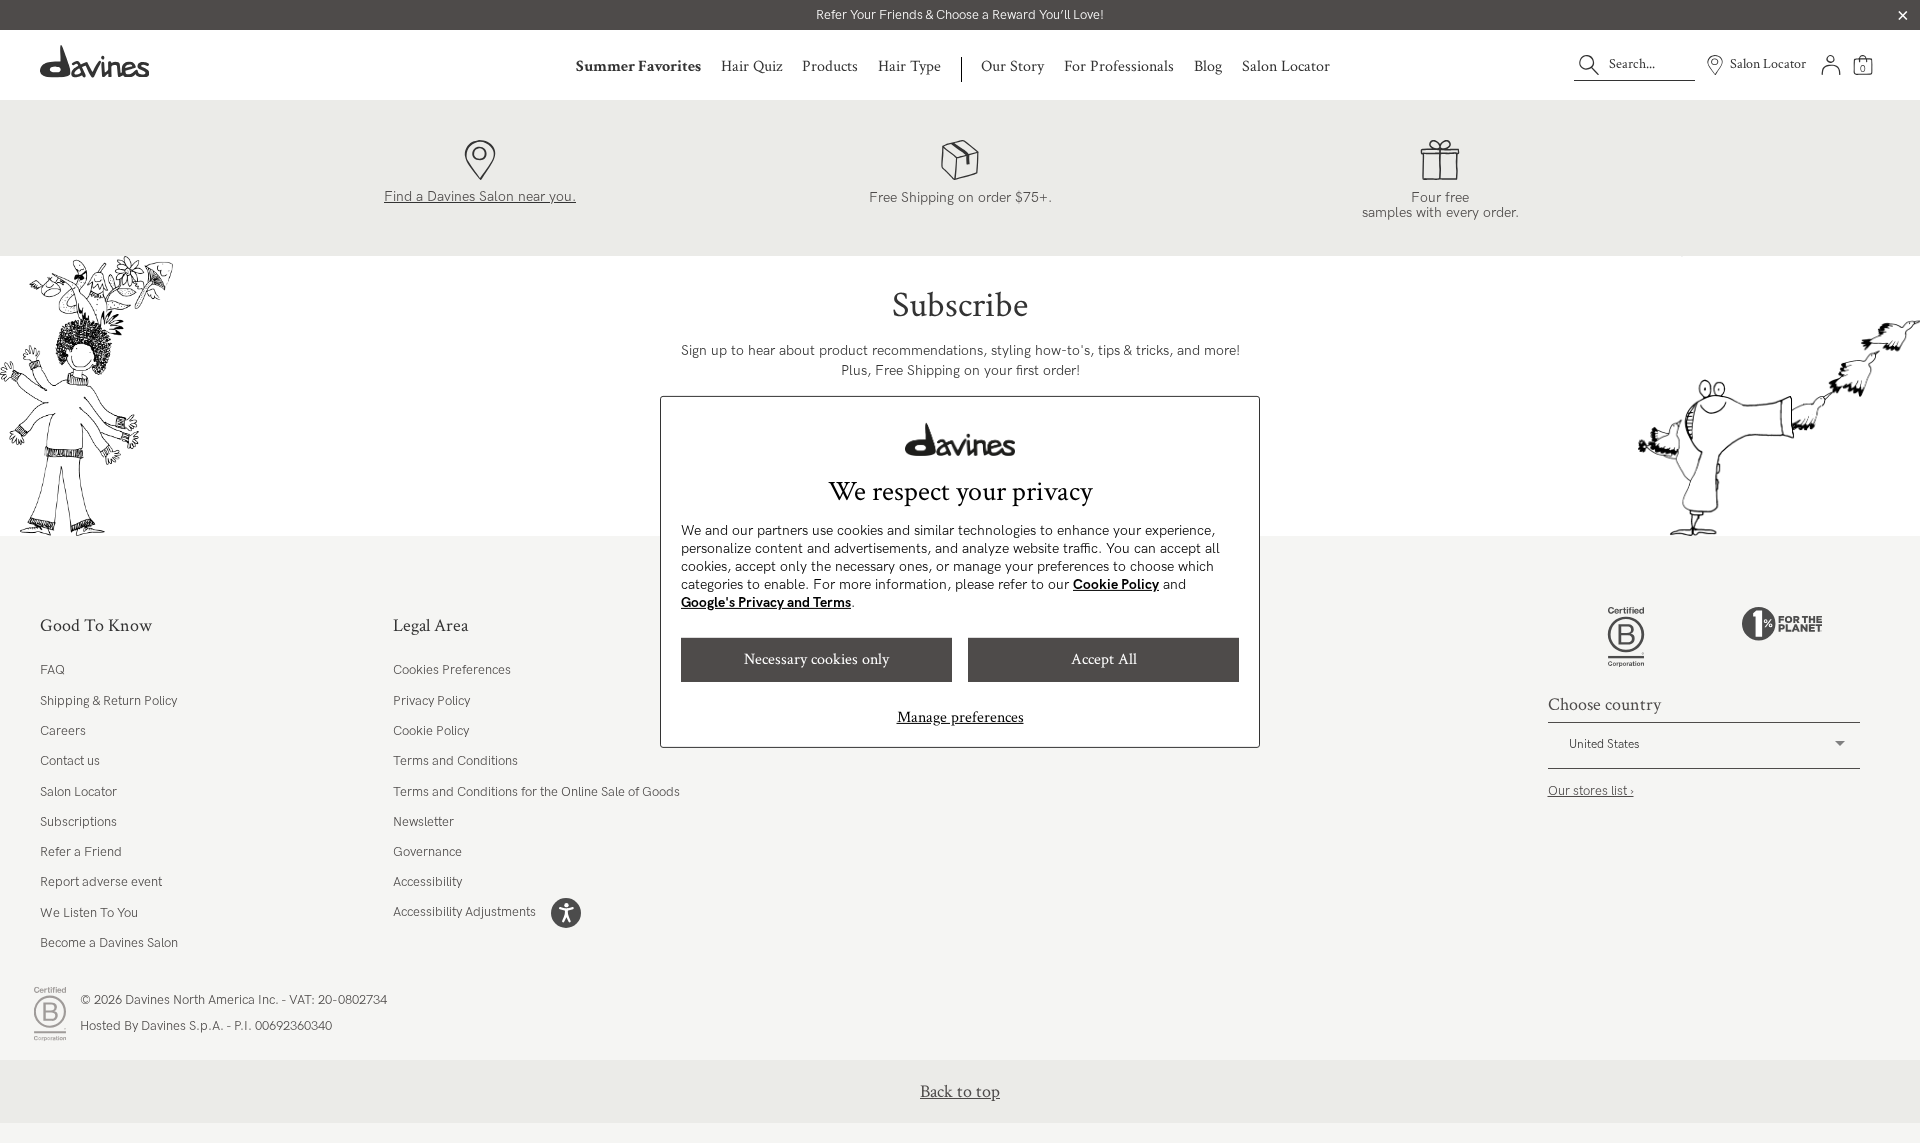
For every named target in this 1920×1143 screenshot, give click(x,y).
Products (830, 66)
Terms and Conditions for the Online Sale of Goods (536, 792)
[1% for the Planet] (1782, 637)
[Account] (1831, 65)
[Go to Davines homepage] (95, 61)
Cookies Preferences (452, 670)
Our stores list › (1591, 791)
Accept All (1104, 659)
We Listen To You (89, 913)
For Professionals (1119, 66)
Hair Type (909, 66)
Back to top (960, 1091)
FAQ (52, 670)
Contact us (70, 761)
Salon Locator (1286, 66)
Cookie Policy (1116, 584)
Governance (427, 852)
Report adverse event (101, 882)
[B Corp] (1626, 637)
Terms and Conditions (455, 761)
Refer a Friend (81, 852)
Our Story (1012, 66)
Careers (63, 731)
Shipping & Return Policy (108, 701)
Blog (1208, 66)
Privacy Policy (431, 701)
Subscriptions (78, 822)
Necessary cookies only (816, 659)
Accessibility (427, 882)
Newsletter (423, 822)
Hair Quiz (751, 66)
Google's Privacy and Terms (766, 602)
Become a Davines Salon (109, 943)
